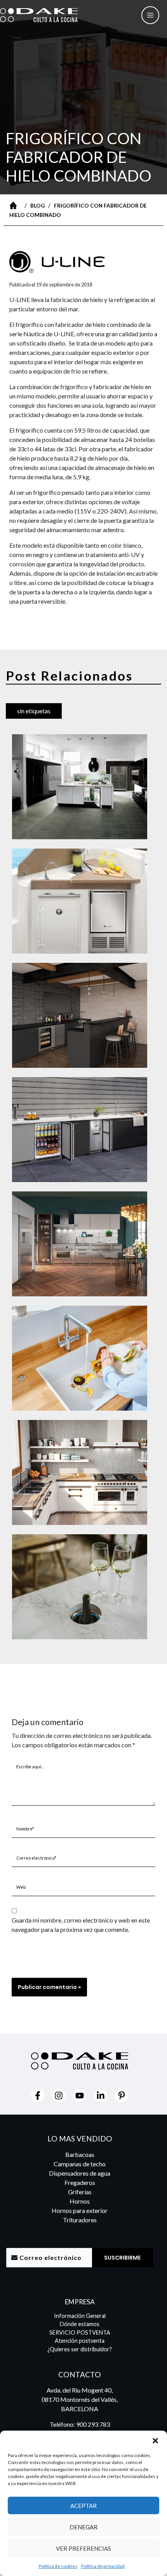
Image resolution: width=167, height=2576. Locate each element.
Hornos (80, 2201)
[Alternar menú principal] (150, 15)
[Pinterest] (122, 2096)
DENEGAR (83, 2527)
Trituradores (80, 2220)
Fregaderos (80, 2182)
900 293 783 (93, 2424)
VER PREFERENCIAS (83, 2548)
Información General (80, 2316)
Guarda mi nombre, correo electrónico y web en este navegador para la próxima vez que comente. (81, 1925)
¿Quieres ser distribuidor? (80, 2349)
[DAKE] (39, 15)
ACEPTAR (83, 2506)
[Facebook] (38, 2096)
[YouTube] (80, 2096)
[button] (155, 2440)
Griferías (80, 2192)
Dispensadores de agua (80, 2173)
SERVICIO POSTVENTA (80, 2332)
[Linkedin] (101, 2096)
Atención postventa (80, 2341)
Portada (15, 205)
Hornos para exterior (80, 2210)
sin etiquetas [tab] (34, 711)
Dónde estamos (80, 2324)
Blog (37, 206)
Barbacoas (80, 2154)
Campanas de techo (80, 2164)
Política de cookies (58, 2566)
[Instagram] (59, 2096)
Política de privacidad (103, 2566)
